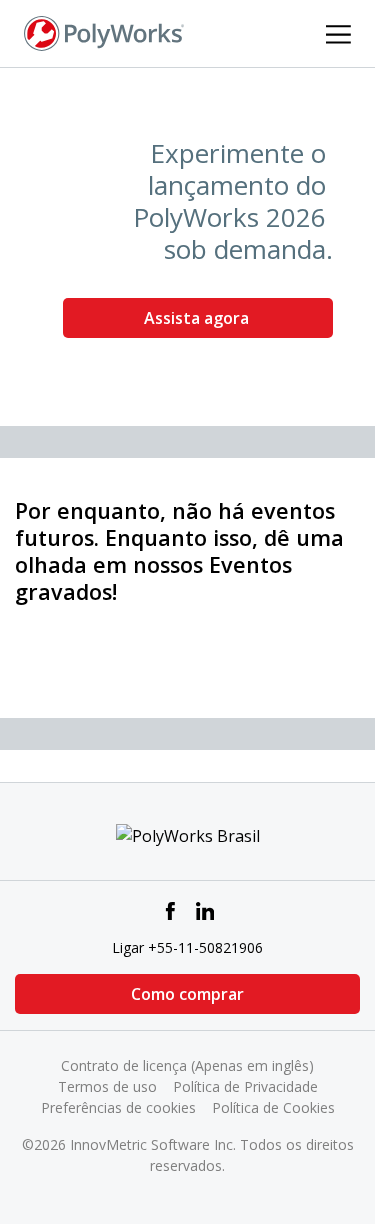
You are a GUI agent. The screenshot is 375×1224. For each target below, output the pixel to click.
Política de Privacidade (245, 1086)
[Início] (104, 32)
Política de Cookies (273, 1107)
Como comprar (187, 994)
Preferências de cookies (118, 1107)
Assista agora (198, 318)
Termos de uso (107, 1086)
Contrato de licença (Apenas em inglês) (187, 1065)
